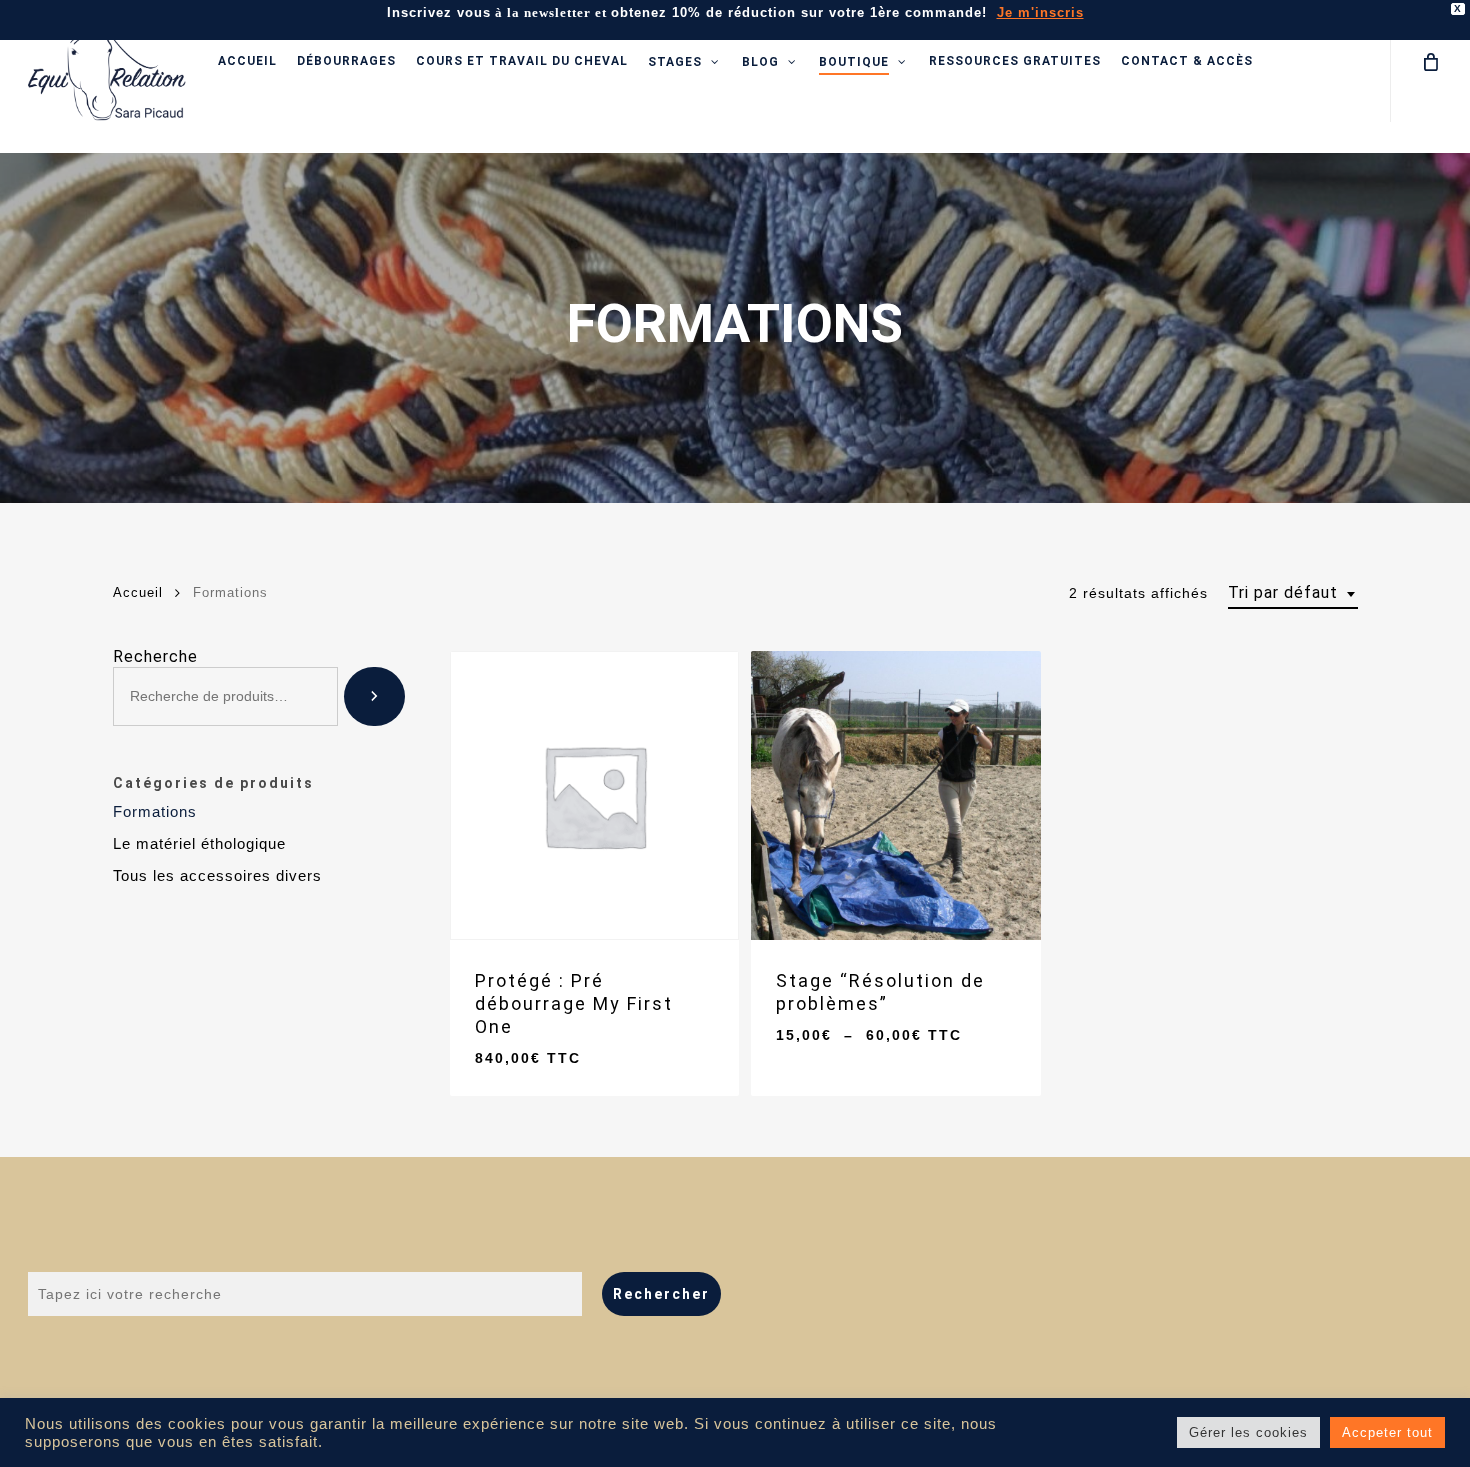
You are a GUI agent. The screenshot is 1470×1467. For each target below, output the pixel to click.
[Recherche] (374, 696)
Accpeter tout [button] (1387, 1432)
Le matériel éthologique (199, 843)
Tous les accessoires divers (217, 875)
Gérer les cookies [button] (1248, 1432)
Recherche (155, 656)
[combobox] (1293, 593)
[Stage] (895, 795)
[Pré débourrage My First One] (594, 795)
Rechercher (661, 1294)
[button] (555, 1044)
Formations (155, 811)
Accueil (138, 592)
